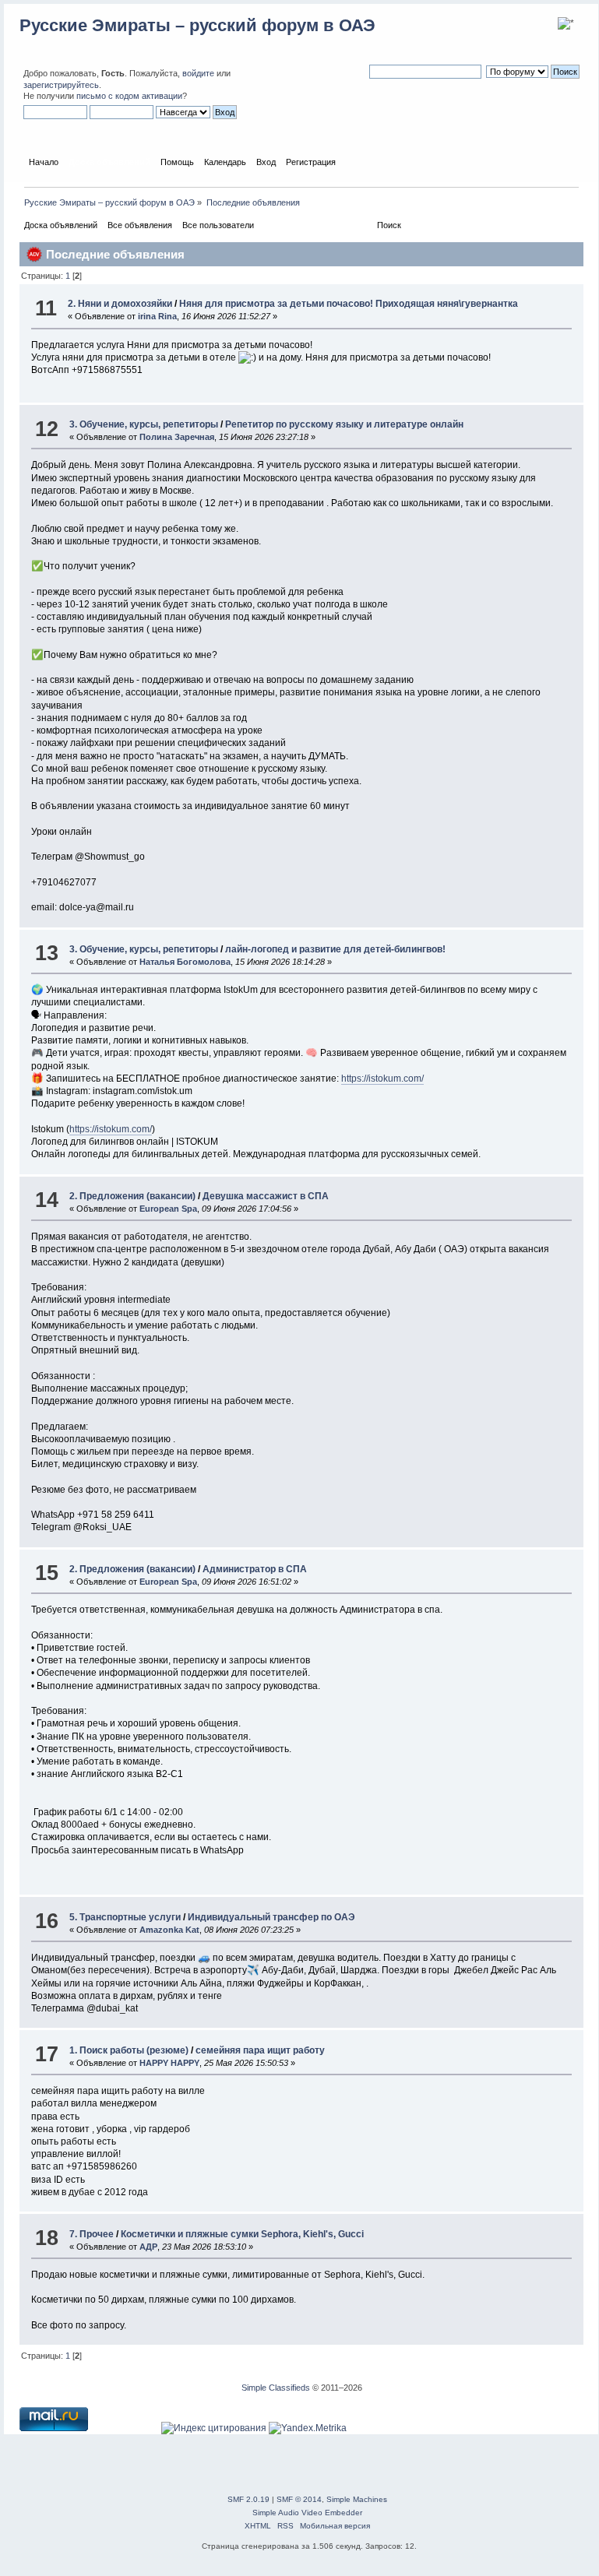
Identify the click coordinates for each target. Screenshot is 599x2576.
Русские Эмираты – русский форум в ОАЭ (197, 25)
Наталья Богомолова (185, 962)
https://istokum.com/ (382, 1079)
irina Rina (157, 316)
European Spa (168, 1209)
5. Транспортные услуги (125, 1917)
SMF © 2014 (299, 2499)
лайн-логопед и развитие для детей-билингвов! (335, 949)
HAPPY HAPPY (169, 2063)
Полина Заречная (177, 437)
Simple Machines (357, 2499)
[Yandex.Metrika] (308, 2428)
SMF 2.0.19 (248, 2499)
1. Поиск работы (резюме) (129, 2050)
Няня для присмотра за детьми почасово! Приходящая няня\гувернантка (349, 304)
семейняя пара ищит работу (260, 2050)
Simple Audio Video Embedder (307, 2513)
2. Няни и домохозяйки (120, 304)
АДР (148, 2247)
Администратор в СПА (255, 1569)
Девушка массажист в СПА (266, 1196)
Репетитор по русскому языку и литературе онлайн (344, 424)
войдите (198, 73)
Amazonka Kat (169, 1930)
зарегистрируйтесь (61, 85)
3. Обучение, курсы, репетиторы (144, 424)
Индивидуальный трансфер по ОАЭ (271, 1917)
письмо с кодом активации (129, 96)
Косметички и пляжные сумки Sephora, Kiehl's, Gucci (242, 2234)
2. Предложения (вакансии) (132, 1196)
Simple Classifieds (276, 2388)
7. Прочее (92, 2234)
